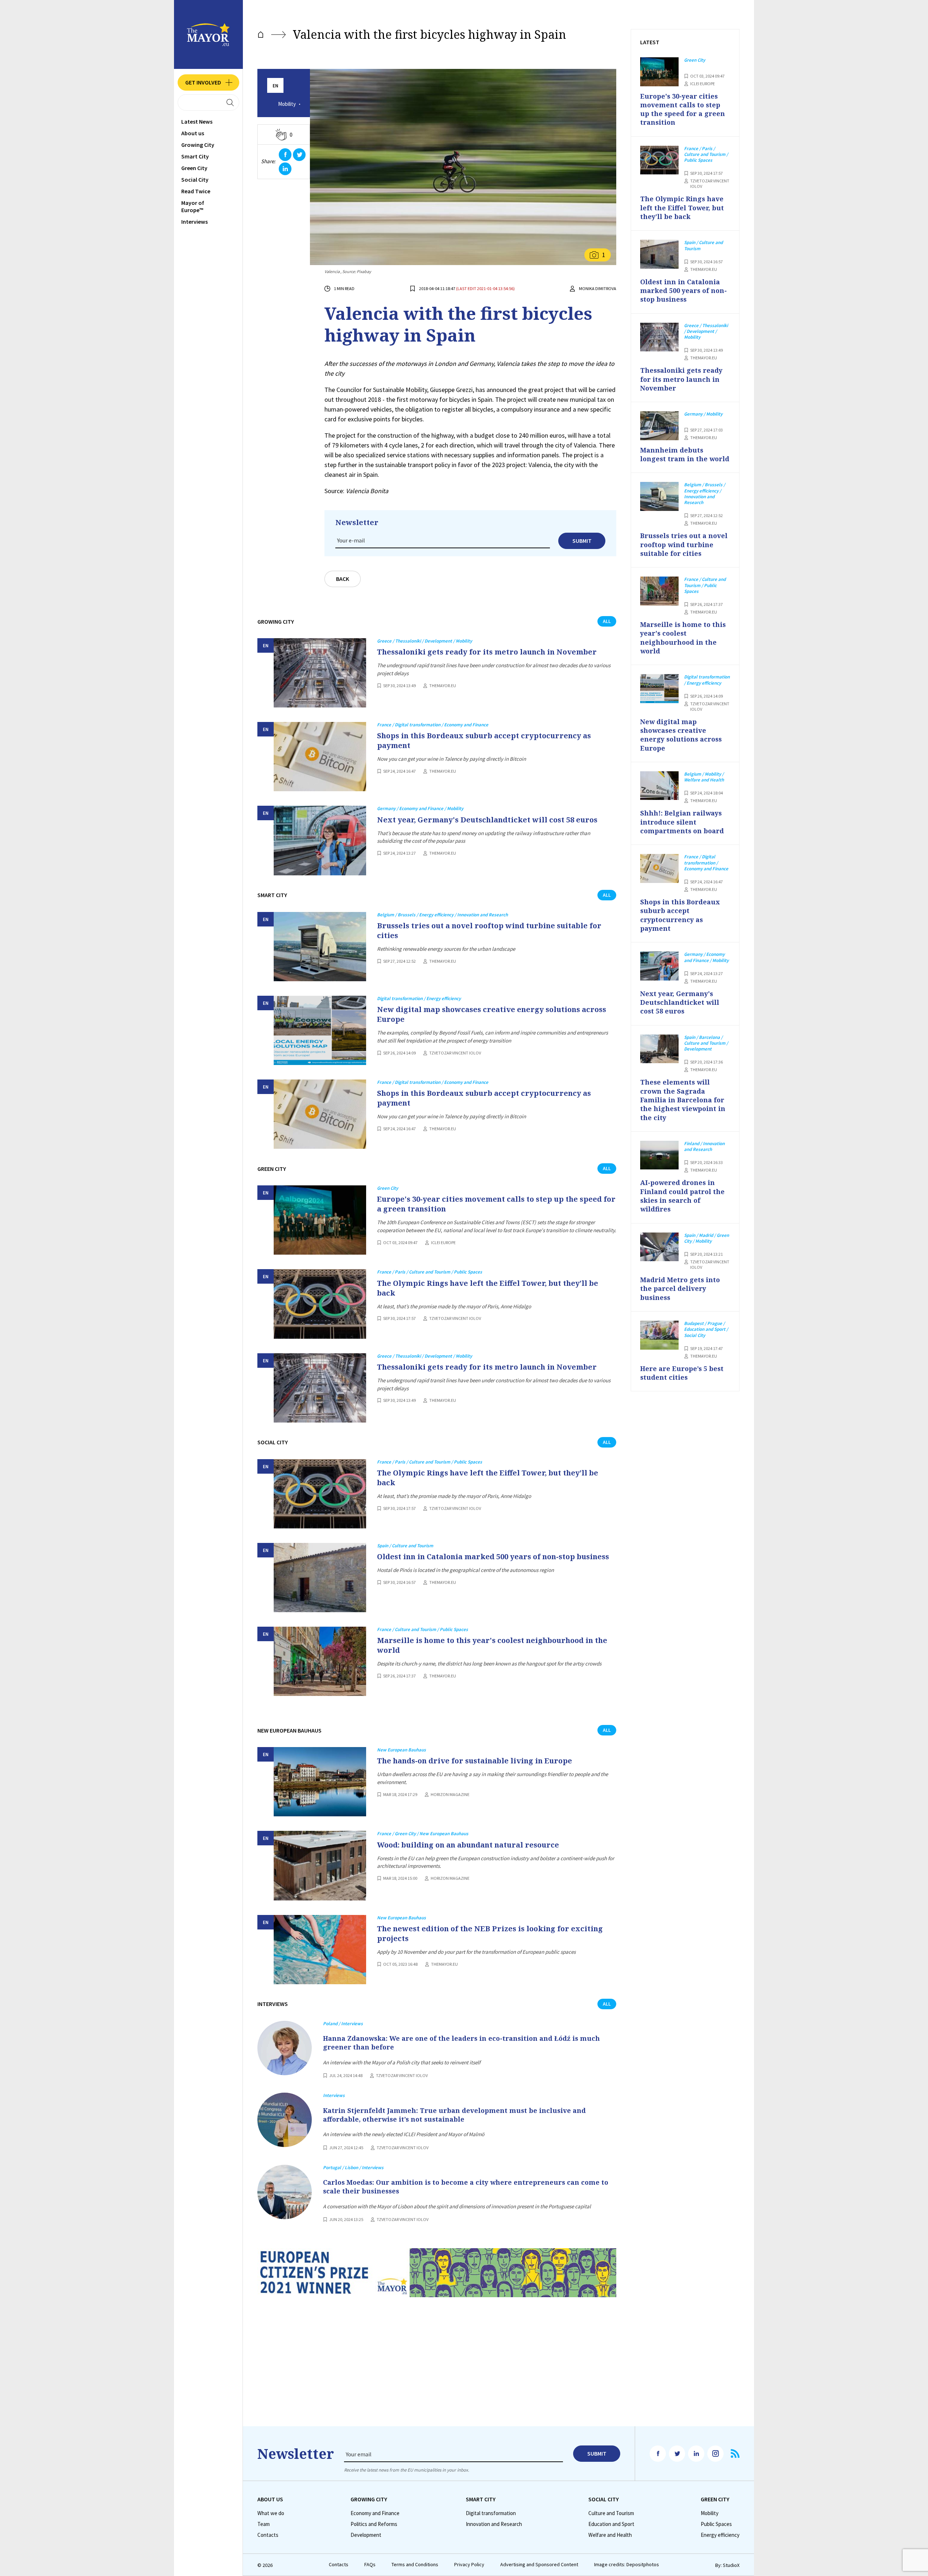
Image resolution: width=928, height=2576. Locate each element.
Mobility (287, 104)
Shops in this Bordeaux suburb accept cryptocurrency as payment (484, 740)
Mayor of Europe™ (193, 206)
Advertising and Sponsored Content (539, 2565)
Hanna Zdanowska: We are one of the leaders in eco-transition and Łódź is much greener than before (461, 2043)
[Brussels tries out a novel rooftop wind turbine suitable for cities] (320, 947)
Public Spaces (716, 2524)
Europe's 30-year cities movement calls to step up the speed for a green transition (496, 1204)
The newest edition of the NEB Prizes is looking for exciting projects (490, 1933)
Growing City (198, 145)
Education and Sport (611, 2524)
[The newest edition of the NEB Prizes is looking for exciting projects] (320, 1950)
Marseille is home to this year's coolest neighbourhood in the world (492, 1645)
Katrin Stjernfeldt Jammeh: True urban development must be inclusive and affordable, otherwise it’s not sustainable (454, 2115)
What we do (271, 2513)
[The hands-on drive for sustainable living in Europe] (320, 1782)
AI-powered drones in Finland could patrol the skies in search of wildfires (682, 1196)
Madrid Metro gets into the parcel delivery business (680, 1289)
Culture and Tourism (611, 2513)
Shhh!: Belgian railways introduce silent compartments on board (682, 822)
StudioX (731, 2565)
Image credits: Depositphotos (627, 2565)
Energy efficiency (720, 2535)
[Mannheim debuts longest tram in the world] (659, 426)
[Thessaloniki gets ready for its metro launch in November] (320, 673)
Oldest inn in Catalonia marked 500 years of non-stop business (493, 1557)
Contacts (268, 2535)
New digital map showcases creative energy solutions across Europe (492, 1014)
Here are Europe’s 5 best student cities (682, 1373)
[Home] (261, 35)
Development (366, 2535)
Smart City (195, 156)
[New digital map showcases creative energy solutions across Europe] (320, 1030)
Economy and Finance (375, 2513)
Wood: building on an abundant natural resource (468, 1845)
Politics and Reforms (374, 2524)
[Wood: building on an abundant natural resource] (320, 1865)
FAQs (370, 2565)
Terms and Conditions (415, 2565)
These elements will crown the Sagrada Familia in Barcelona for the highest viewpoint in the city (683, 1100)
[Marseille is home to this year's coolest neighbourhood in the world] (320, 1661)
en (275, 86)
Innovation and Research (494, 2524)
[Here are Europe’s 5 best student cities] (659, 1335)
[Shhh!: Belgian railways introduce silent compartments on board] (659, 786)
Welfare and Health (610, 2535)
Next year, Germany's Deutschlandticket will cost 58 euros (487, 820)
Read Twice (196, 191)
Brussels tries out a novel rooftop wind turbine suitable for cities (489, 930)
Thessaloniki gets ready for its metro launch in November (487, 652)
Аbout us (193, 133)
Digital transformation (491, 2513)
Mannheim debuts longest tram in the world (685, 454)
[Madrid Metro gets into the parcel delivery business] (659, 1247)
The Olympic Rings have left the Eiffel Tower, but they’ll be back (488, 1288)
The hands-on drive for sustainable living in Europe (475, 1761)
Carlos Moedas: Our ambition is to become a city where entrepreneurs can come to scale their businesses (466, 2187)
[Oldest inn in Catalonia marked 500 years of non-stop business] (320, 1578)
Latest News (197, 121)
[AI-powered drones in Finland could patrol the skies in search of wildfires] (659, 1155)
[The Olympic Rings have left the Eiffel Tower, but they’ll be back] (320, 1304)
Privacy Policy (469, 2565)
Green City (194, 168)
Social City (195, 179)
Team (264, 2524)
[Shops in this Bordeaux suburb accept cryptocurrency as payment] (320, 757)
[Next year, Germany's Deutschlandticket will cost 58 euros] (320, 840)
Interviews (194, 222)
